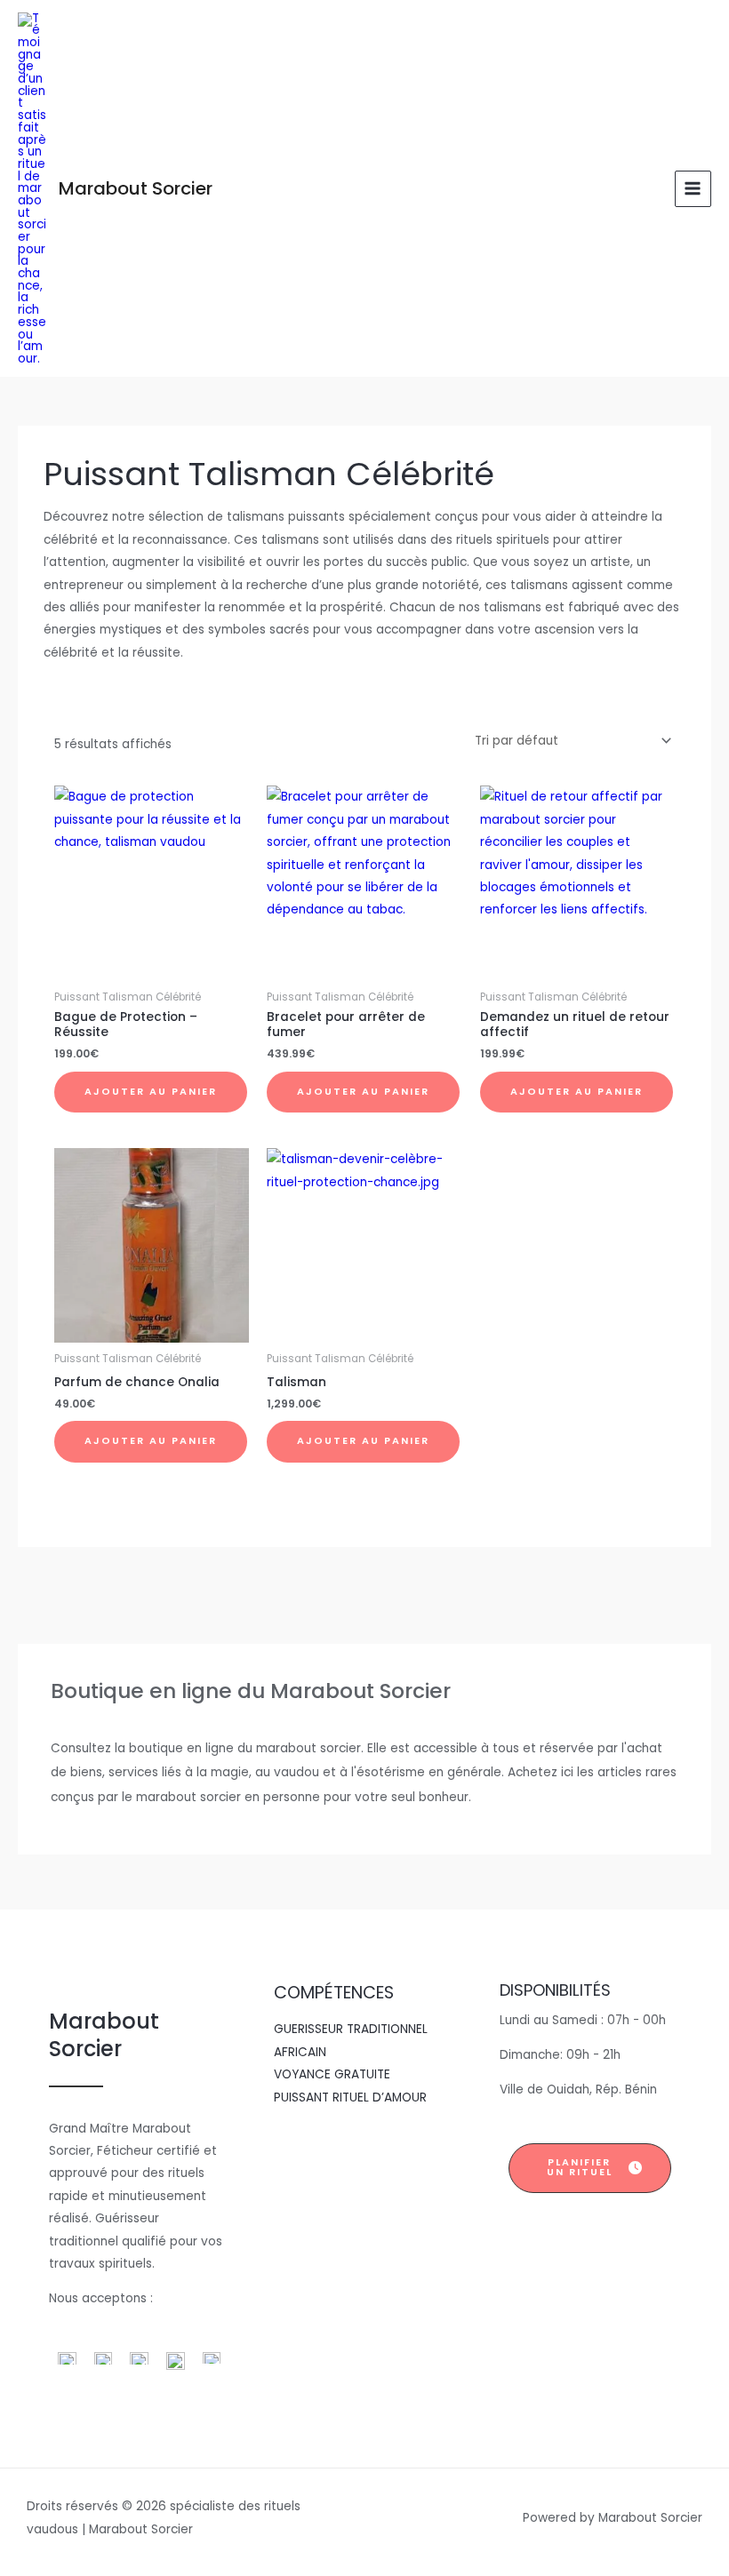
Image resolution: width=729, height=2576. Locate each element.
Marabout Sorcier (136, 188)
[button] (590, 2168)
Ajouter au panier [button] (151, 1092)
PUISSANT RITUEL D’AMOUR (350, 2097)
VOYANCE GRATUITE (332, 2074)
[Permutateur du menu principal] (693, 189)
